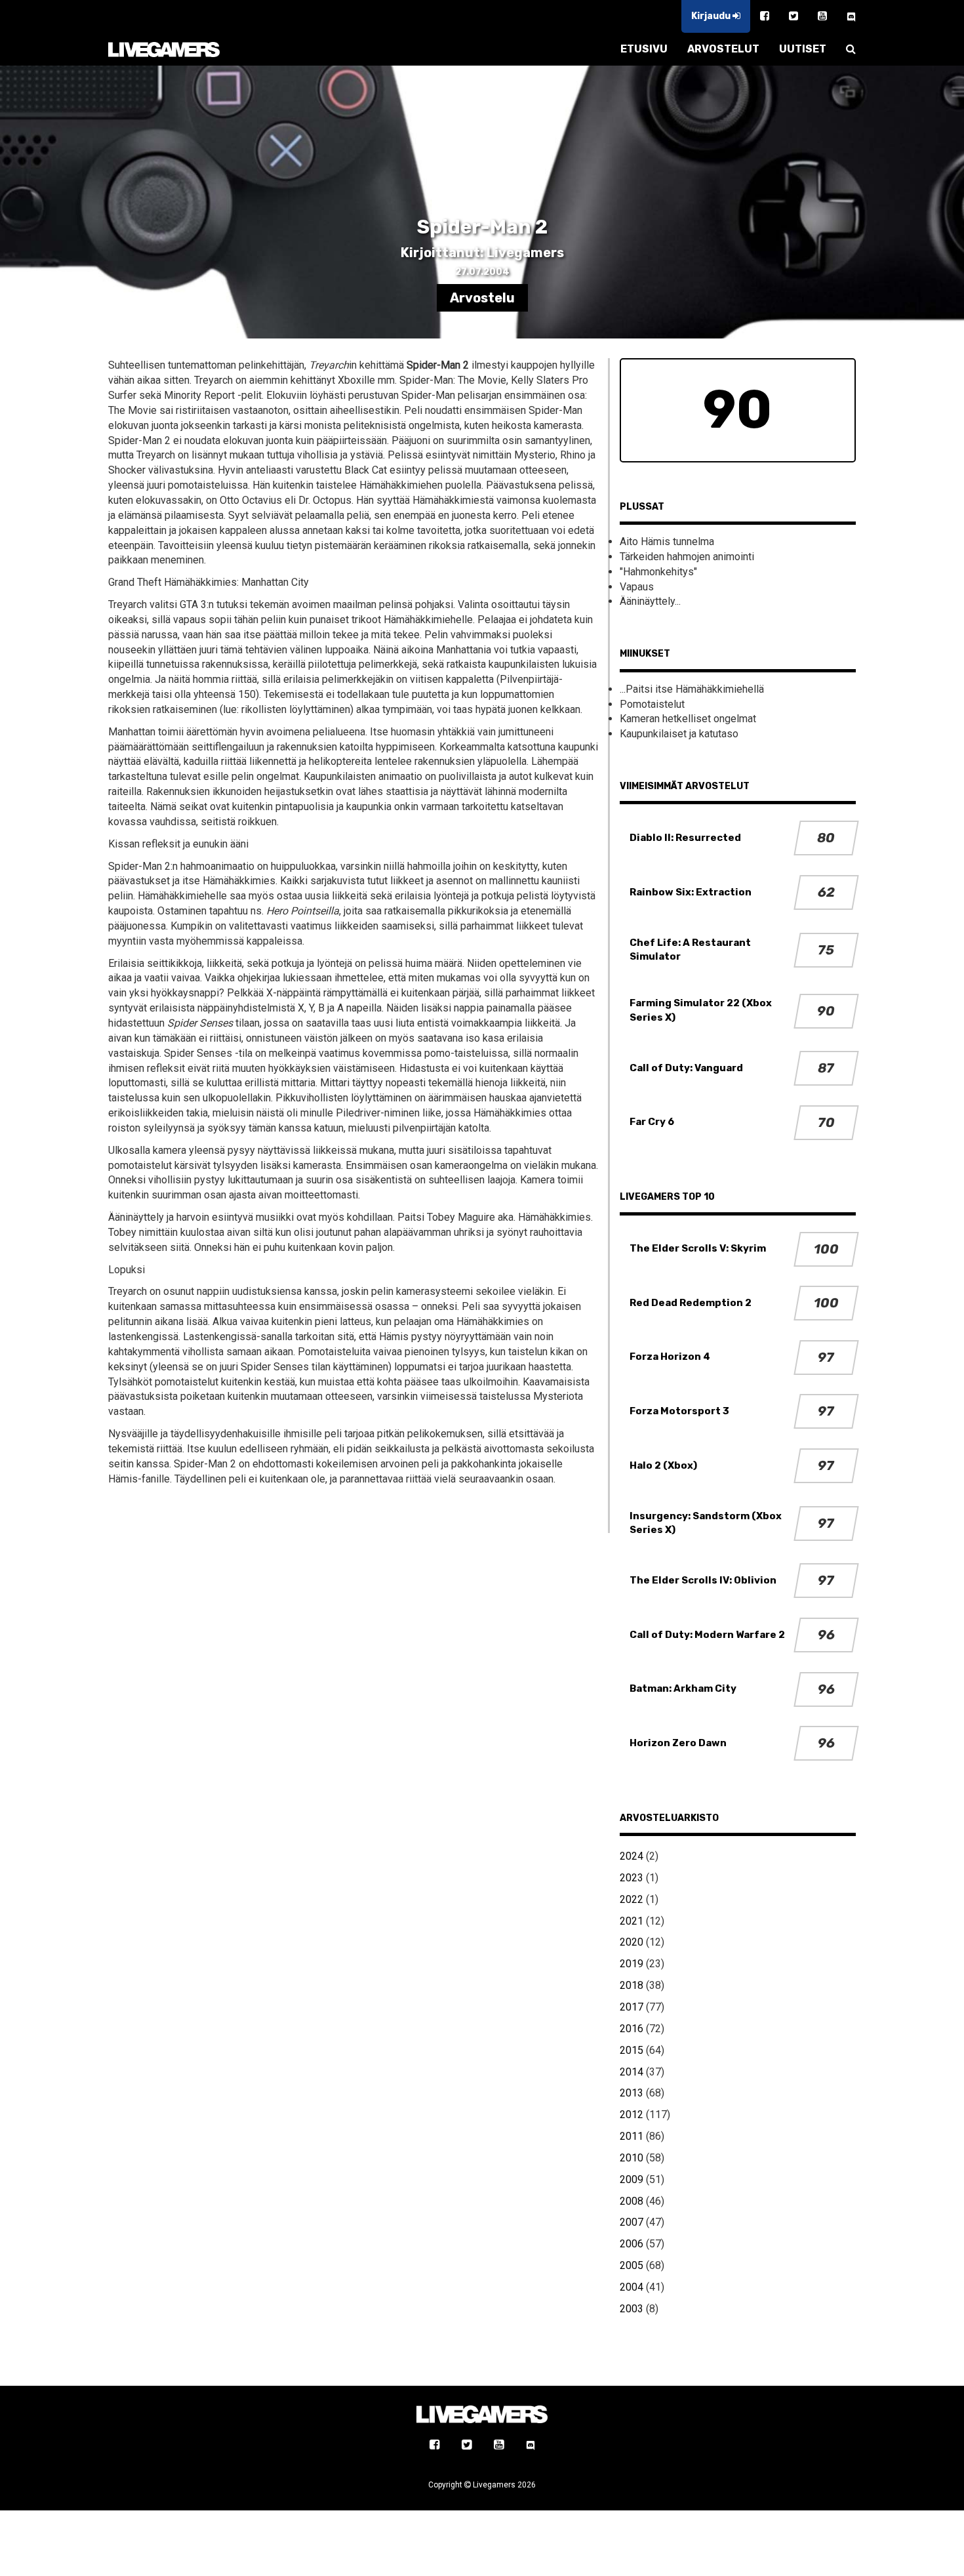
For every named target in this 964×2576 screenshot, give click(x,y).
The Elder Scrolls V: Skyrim (698, 1248)
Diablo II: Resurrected (685, 838)
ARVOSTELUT (723, 49)
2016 (632, 2029)
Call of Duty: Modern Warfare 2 (707, 1635)
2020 (632, 1942)
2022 (632, 1899)
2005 (632, 2265)
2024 (632, 1856)
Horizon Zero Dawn (678, 1743)
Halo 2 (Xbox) (663, 1465)
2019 (632, 1964)
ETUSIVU (644, 49)
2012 (632, 2115)
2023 (632, 1878)
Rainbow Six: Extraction (691, 892)
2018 (632, 1985)
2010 (632, 2158)
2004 (632, 2287)
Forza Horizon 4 (670, 1357)
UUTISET (803, 49)
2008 (632, 2201)
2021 (632, 1921)
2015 (632, 2050)
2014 (632, 2072)
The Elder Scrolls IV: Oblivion (703, 1580)
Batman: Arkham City (683, 1688)
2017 (632, 2007)
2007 (632, 2222)
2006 (632, 2244)
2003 (632, 2309)
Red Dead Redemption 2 (691, 1303)
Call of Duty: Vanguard (686, 1068)
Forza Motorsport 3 (679, 1411)
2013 (632, 2093)
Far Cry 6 (652, 1122)
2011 (632, 2136)
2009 (632, 2179)
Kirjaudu (712, 16)
